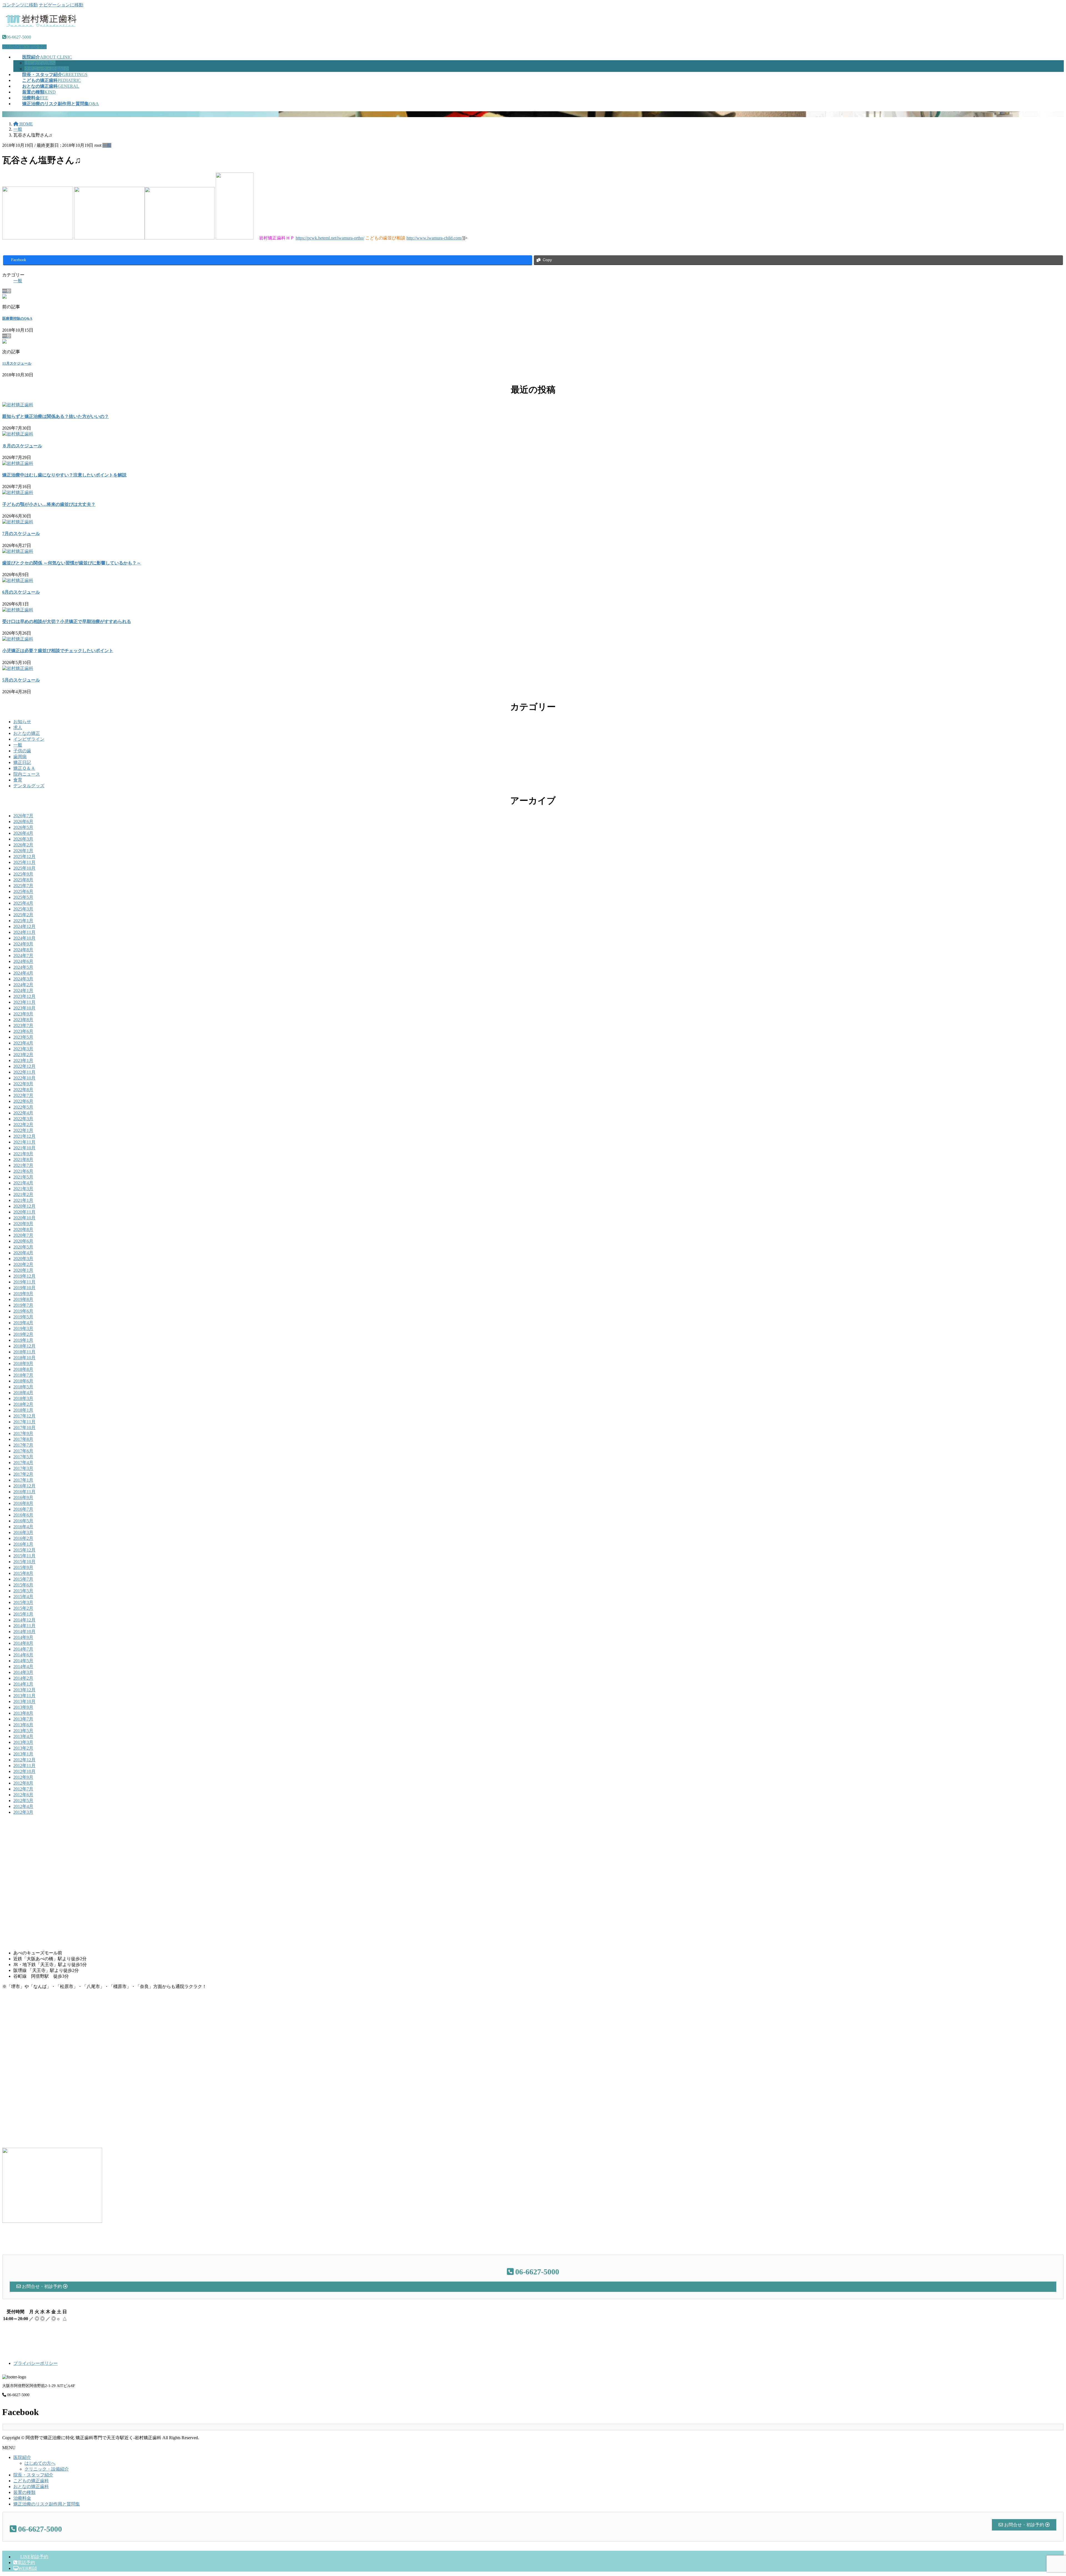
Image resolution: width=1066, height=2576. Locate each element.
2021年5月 (23, 1177)
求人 (18, 727)
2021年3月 (23, 1189)
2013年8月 (23, 1713)
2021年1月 (23, 1200)
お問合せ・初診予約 (27, 47)
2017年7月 (23, 1445)
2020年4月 (23, 1253)
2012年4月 (23, 1806)
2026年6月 (23, 822)
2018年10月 (24, 1358)
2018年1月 (23, 1410)
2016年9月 (23, 1498)
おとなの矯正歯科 (31, 2487)
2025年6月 (23, 891)
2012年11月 (24, 1766)
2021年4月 (23, 1183)
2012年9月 (23, 1777)
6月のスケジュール (21, 592)
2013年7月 (23, 1719)
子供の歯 (22, 751)
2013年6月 (23, 1725)
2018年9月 (23, 1363)
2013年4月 (23, 1736)
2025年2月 (23, 915)
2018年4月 (23, 1393)
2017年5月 (23, 1457)
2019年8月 (23, 1299)
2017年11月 (24, 1422)
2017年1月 (23, 1480)
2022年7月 (23, 1095)
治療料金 (22, 2498)
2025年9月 (23, 874)
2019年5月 (23, 1317)
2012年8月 (23, 1783)
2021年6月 (23, 1171)
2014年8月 (23, 1643)
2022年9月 (23, 1084)
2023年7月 (23, 1025)
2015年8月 (23, 1573)
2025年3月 (23, 909)
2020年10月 (24, 1218)
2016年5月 (23, 1521)
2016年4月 (23, 1527)
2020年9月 (23, 1224)
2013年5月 (23, 1731)
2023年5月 (23, 1037)
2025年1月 (23, 921)
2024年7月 (23, 956)
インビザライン (29, 739)
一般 (107, 145)
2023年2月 (23, 1055)
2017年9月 (23, 1433)
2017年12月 (24, 1416)
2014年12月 (24, 1620)
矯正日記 (22, 762)
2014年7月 (23, 1649)
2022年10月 (24, 1078)
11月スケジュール (17, 363)
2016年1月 (23, 1544)
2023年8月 (23, 1020)
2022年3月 (23, 1119)
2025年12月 (24, 856)
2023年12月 (24, 996)
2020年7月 (23, 1235)
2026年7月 (23, 816)
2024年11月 (24, 932)
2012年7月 (23, 1789)
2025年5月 (23, 897)
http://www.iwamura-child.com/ (434, 238)
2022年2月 (23, 1125)
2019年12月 (24, 1276)
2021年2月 (23, 1194)
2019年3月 (23, 1329)
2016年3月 (23, 1532)
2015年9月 (23, 1567)
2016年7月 (23, 1509)
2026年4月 (23, 833)
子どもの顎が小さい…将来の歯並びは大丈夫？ (49, 504)
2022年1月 (23, 1130)
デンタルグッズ (29, 786)
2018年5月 (23, 1387)
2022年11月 (24, 1072)
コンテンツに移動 (20, 5)
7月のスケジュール (21, 533)
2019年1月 (23, 1340)
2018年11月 (24, 1352)
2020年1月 (23, 1270)
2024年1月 (23, 991)
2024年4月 (23, 973)
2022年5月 (23, 1107)
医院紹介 (22, 2457)
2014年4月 (23, 1667)
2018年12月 (24, 1346)
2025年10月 (24, 868)
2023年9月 (23, 1014)
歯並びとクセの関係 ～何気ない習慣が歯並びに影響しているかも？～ (72, 563)
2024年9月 (23, 944)
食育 (18, 780)
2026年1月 (23, 851)
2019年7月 (23, 1305)
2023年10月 (24, 1008)
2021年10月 (24, 1148)
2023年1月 (23, 1060)
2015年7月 (23, 1579)
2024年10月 (24, 938)
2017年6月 (23, 1451)
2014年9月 (23, 1637)
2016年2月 (23, 1538)
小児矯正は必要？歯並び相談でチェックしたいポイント (58, 651)
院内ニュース (27, 774)
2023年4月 (23, 1043)
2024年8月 (23, 950)
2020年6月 (23, 1241)
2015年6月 (23, 1585)
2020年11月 (24, 1212)
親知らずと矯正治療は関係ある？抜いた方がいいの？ (56, 416)
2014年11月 (24, 1626)
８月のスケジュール (22, 446)
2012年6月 (23, 1795)
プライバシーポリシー (36, 2363)
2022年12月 (24, 1066)
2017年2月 (23, 1474)
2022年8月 (23, 1090)
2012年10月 (24, 1771)
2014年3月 (23, 1672)
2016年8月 (23, 1503)
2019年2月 (23, 1334)
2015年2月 (23, 1608)
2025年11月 (24, 862)
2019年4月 (23, 1323)
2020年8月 (23, 1229)
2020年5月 (23, 1247)
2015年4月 (23, 1597)
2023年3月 (23, 1049)
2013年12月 (24, 1690)
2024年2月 (23, 985)
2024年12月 (24, 926)
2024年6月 (23, 961)
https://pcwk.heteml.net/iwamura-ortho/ (330, 238)
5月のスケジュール (21, 680)
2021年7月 (23, 1165)
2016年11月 (24, 1492)
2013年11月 (24, 1696)
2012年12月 (24, 1760)
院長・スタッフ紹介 (33, 2475)
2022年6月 (23, 1101)
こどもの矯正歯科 (31, 2481)
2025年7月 (23, 886)
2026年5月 (23, 827)
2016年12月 (24, 1486)
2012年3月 (23, 1812)
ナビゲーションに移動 (61, 5)
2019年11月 (24, 1282)
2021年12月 (24, 1136)
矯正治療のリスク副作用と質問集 (47, 2504)
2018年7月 (23, 1375)
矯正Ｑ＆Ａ (24, 768)
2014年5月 (23, 1661)
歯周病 (20, 757)
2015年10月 (24, 1562)
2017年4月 (23, 1463)
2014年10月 (24, 1632)
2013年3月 (23, 1742)
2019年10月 (24, 1288)
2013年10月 (24, 1701)
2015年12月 (24, 1550)
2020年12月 (24, 1206)
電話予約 (26, 2563)
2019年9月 (23, 1294)
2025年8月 (23, 880)
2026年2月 (23, 845)
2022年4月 (23, 1113)
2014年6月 (23, 1655)
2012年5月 (23, 1801)
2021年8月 (23, 1160)
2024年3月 (23, 979)
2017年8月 (23, 1439)
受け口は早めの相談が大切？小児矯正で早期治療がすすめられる (67, 621)
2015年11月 (24, 1556)
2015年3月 (23, 1602)
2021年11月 (24, 1142)
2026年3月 (23, 839)
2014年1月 (23, 1684)
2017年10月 (24, 1428)
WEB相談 (28, 2568)
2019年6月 (23, 1311)
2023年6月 (23, 1031)
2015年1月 (23, 1614)
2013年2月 (23, 1748)
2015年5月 (23, 1591)
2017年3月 (23, 1468)
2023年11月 (24, 1002)
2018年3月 (23, 1398)
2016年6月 (23, 1515)
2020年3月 (23, 1259)
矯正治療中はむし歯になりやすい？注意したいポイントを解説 (64, 475)
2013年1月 (23, 1754)
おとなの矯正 (27, 733)
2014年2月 (23, 1678)
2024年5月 (23, 967)
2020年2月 (23, 1264)
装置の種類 (24, 2492)
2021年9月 (23, 1154)
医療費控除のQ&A (17, 318)
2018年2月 (23, 1404)
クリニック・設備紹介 (47, 69)
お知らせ (22, 722)
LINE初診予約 (34, 2557)
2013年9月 (23, 1707)
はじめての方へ (40, 63)
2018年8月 (23, 1369)
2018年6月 (23, 1381)
